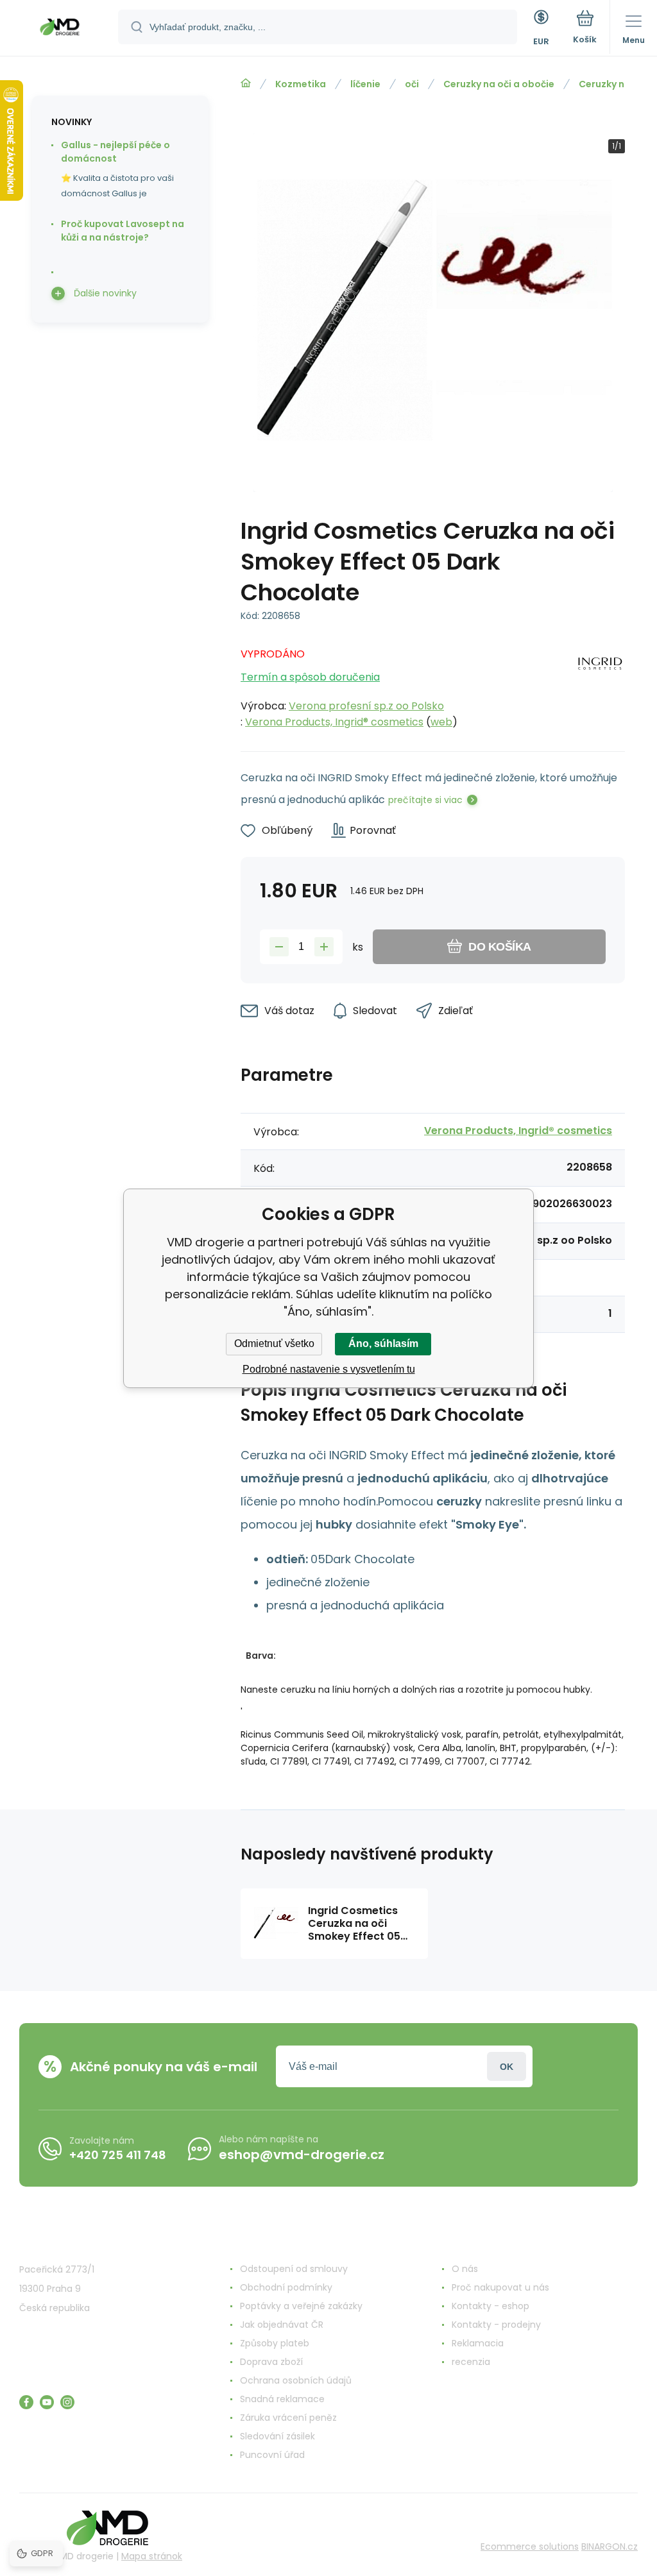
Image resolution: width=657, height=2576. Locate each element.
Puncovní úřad (272, 2455)
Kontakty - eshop (491, 2306)
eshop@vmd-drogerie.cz (302, 2155)
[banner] (60, 29)
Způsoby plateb (275, 2343)
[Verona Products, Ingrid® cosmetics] (600, 684)
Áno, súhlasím (383, 1343)
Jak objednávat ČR (282, 2325)
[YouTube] (47, 2402)
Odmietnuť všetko (274, 1343)
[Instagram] (67, 2402)
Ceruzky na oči (613, 84)
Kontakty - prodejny (496, 2325)
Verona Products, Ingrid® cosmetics (334, 722)
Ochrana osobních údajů (296, 2380)
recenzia (471, 2362)
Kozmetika (301, 84)
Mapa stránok (152, 2556)
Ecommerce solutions (530, 2546)
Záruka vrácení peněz (288, 2418)
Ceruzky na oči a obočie (499, 84)
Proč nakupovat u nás (500, 2287)
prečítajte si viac (425, 800)
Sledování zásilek (277, 2436)
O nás (465, 2269)
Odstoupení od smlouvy (294, 2269)
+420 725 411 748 (118, 2155)
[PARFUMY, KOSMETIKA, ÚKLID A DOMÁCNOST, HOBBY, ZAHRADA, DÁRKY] (246, 83)
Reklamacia (478, 2343)
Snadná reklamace (282, 2399)
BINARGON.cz (610, 2546)
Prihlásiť (507, 2066)
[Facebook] (26, 2402)
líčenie (365, 84)
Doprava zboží (271, 2362)
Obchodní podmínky (286, 2287)
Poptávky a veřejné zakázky (301, 2306)
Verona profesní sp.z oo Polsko (366, 706)
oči (412, 84)
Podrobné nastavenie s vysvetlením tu (329, 1369)
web (441, 722)
